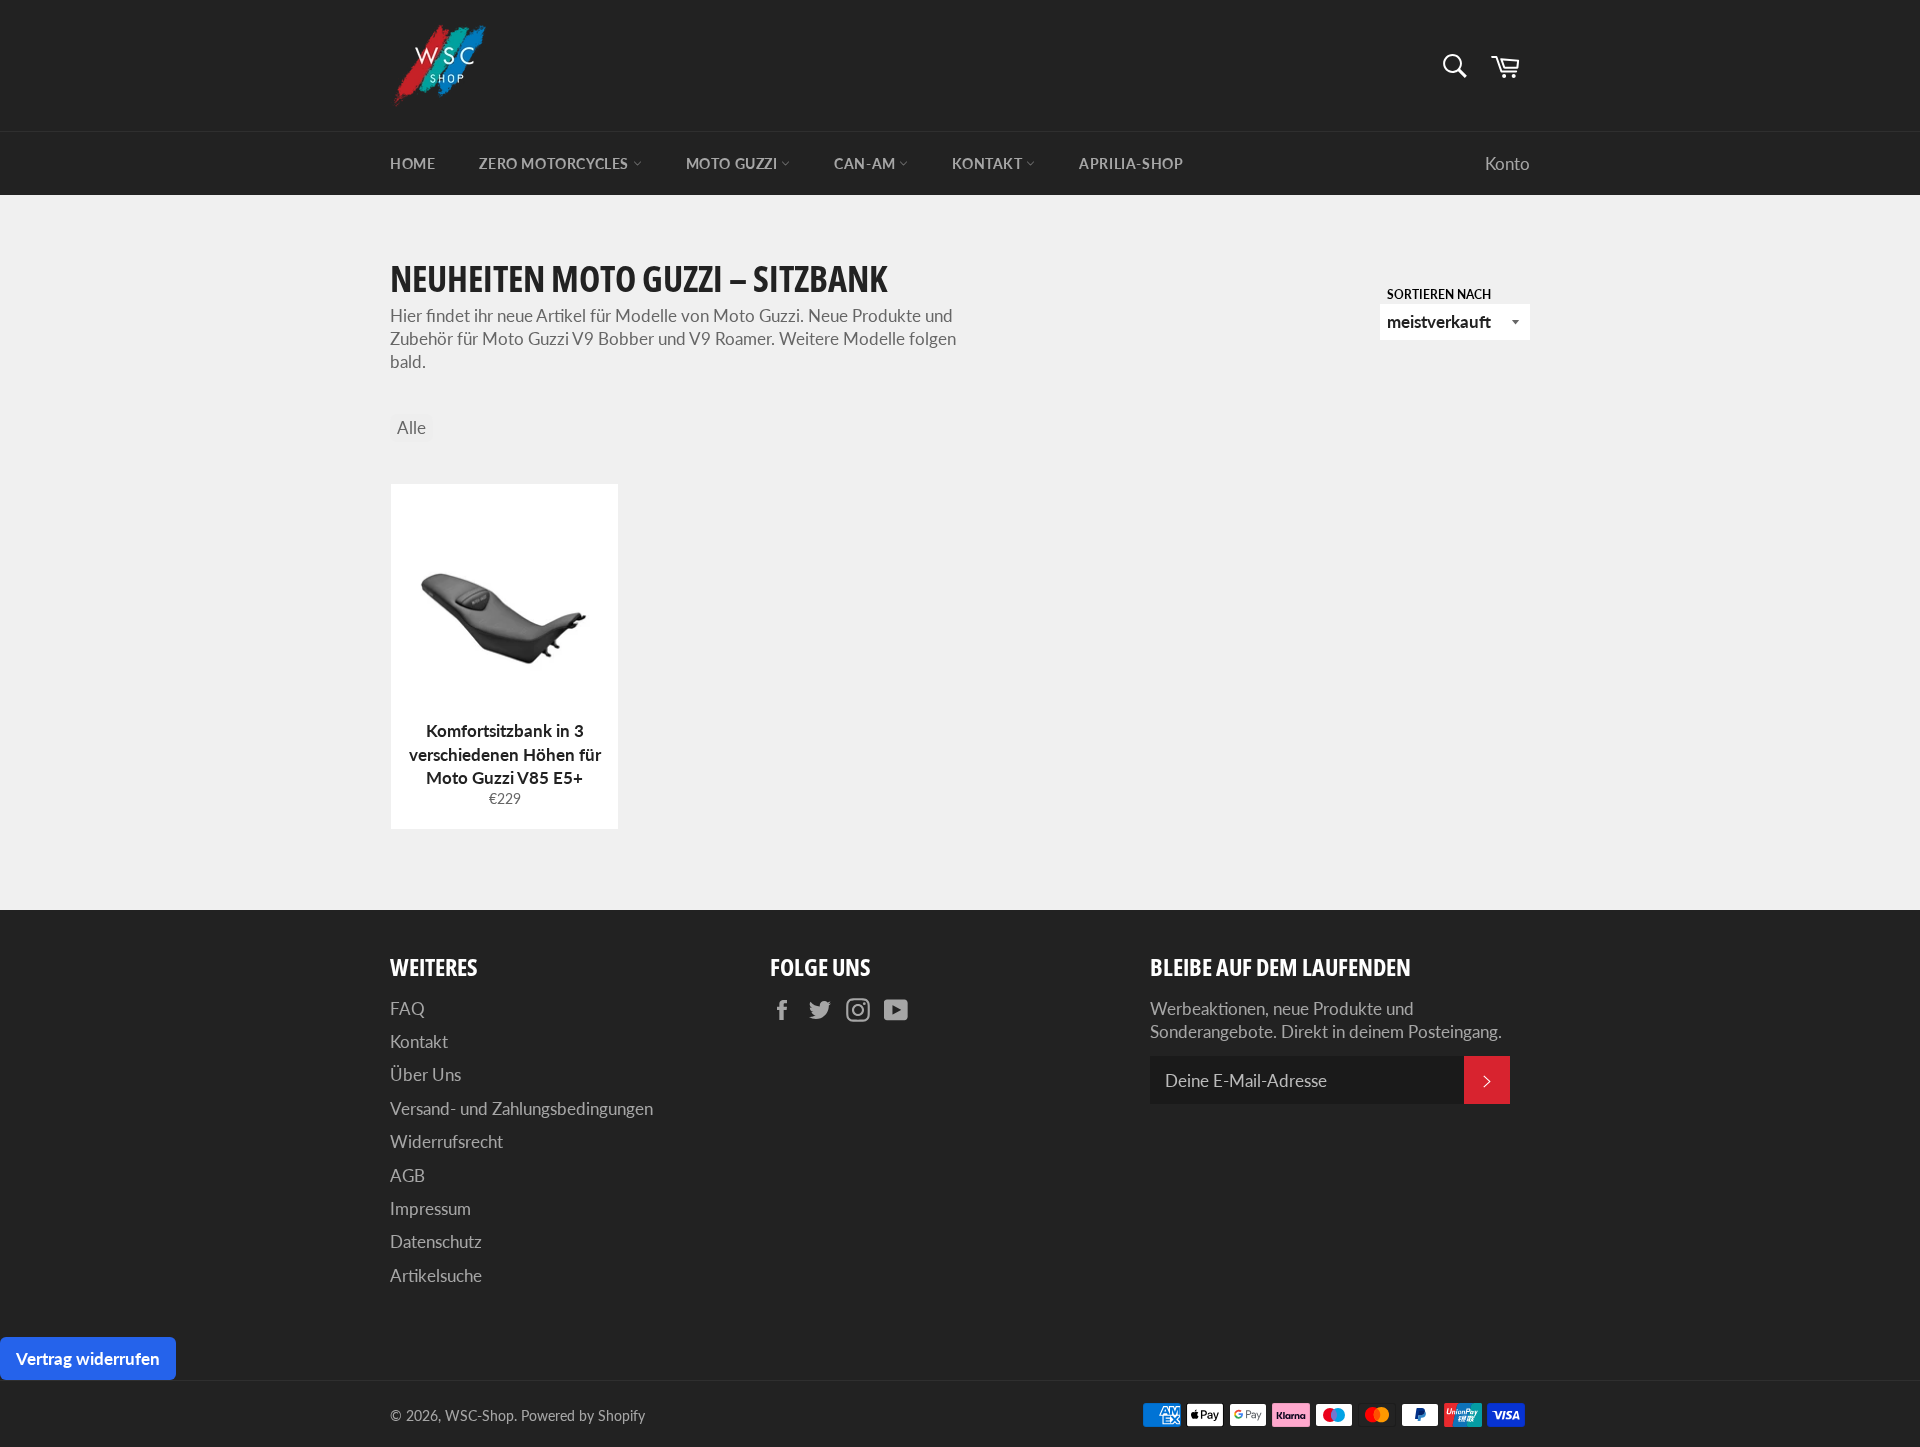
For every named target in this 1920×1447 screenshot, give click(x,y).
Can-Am (866, 163)
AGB (407, 1175)
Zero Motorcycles (555, 163)
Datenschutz (436, 1241)
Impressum (430, 1208)
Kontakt (989, 163)
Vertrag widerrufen (88, 1358)
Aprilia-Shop (1131, 163)
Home (412, 163)
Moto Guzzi (734, 163)
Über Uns (425, 1074)
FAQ (407, 1008)
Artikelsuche (436, 1275)
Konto (1507, 163)
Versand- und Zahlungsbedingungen (521, 1108)
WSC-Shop (479, 1416)
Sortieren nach (1439, 294)
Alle (411, 427)
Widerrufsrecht (446, 1141)
